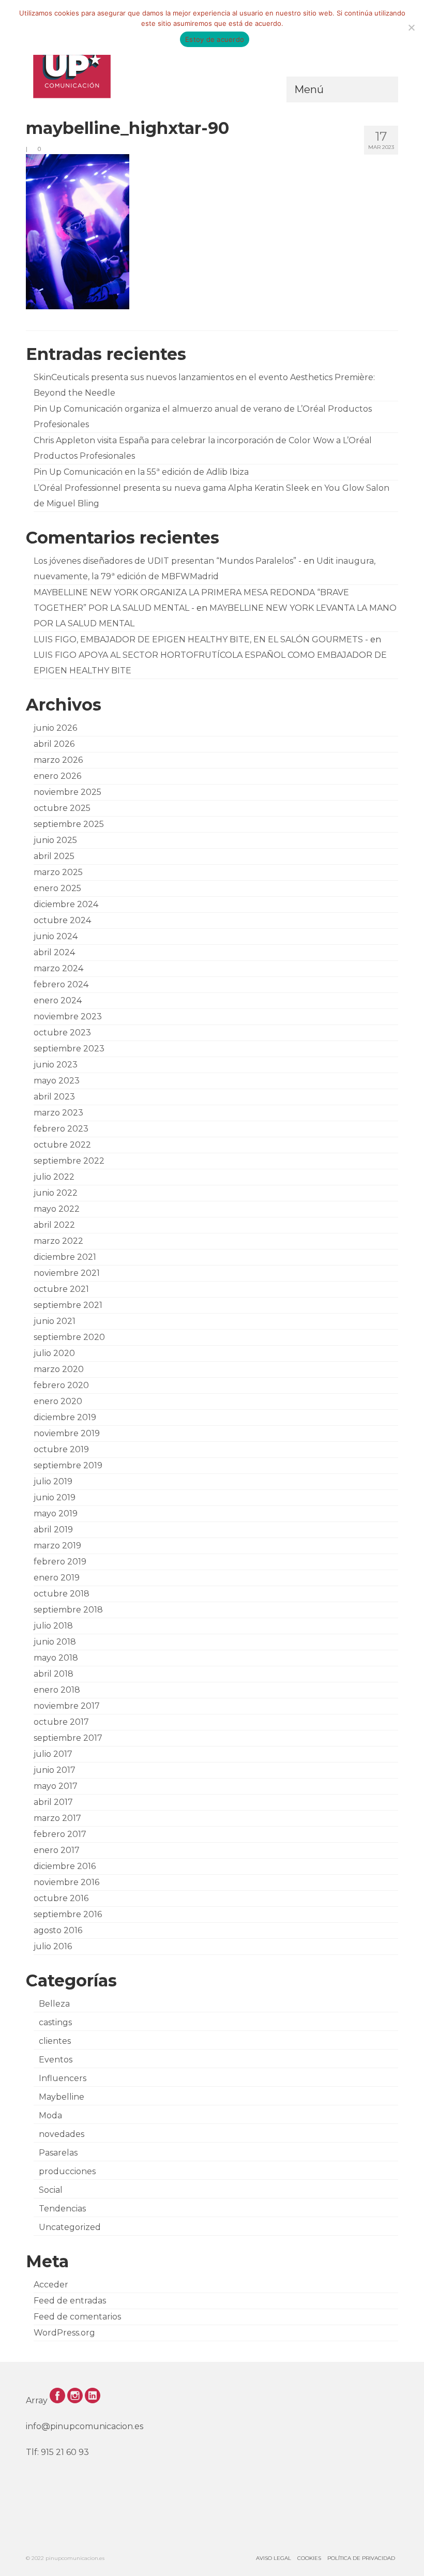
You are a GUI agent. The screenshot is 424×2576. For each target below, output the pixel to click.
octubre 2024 (62, 920)
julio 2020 (54, 1353)
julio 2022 (54, 1177)
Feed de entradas (70, 2301)
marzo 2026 (58, 760)
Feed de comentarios (77, 2317)
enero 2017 (57, 1850)
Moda (50, 2115)
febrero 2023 (61, 1129)
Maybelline (62, 2097)
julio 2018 (53, 1626)
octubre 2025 (62, 808)
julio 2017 (53, 1754)
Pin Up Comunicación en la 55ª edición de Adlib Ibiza (141, 472)
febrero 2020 (61, 1385)
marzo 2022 (58, 1241)
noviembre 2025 (67, 792)
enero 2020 (58, 1401)
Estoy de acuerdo (215, 39)
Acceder (51, 2285)
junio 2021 (55, 1321)
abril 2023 (54, 1097)
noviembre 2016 (66, 1882)
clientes (55, 2041)
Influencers (63, 2078)
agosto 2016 (58, 1930)
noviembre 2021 (67, 1273)
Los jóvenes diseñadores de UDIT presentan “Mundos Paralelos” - (168, 561)
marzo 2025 (58, 872)
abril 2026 (54, 744)
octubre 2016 (61, 1898)
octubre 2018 (62, 1594)
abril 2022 (54, 1225)
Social (51, 2190)
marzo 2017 (57, 1818)
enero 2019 (57, 1578)
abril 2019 (53, 1530)
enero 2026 (57, 776)
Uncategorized (70, 2227)
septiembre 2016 (68, 1914)
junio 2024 (56, 936)
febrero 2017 (60, 1834)
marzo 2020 (59, 1369)
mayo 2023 (57, 1081)
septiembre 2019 (68, 1465)
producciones (67, 2171)
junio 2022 (56, 1193)
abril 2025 (54, 856)
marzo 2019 (57, 1546)
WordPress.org (64, 2333)
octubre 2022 (62, 1145)
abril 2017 (53, 1802)
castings (55, 2022)
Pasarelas (58, 2153)
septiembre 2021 (68, 1305)
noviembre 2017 (67, 1706)
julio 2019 (53, 1481)
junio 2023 (56, 1065)
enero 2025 (57, 888)
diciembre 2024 (66, 904)
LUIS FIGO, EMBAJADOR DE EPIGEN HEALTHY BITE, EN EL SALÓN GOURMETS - (201, 639)
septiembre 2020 (69, 1337)
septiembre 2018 (68, 1610)
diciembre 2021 (65, 1257)
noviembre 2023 (68, 1016)
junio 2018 (55, 1642)
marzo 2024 (58, 968)
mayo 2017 (56, 1786)
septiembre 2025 (69, 824)
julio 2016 (53, 1946)
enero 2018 (57, 1690)
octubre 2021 (61, 1289)
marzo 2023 (58, 1113)
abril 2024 (54, 952)
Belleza (54, 2004)
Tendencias (62, 2209)
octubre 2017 (61, 1722)
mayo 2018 (56, 1658)
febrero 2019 (60, 1562)
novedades (62, 2134)
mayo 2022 (57, 1209)
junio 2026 (55, 728)
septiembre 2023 (69, 1049)
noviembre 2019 (67, 1433)
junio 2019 (55, 1497)
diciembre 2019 (65, 1417)
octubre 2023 (62, 1033)
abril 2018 (54, 1674)
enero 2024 (58, 1000)
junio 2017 (55, 1770)
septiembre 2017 (68, 1738)
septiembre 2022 (69, 1161)
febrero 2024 (61, 984)
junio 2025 (55, 840)
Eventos (56, 2060)
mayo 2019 (56, 1513)
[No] (411, 27)
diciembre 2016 (65, 1866)
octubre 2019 (61, 1449)
